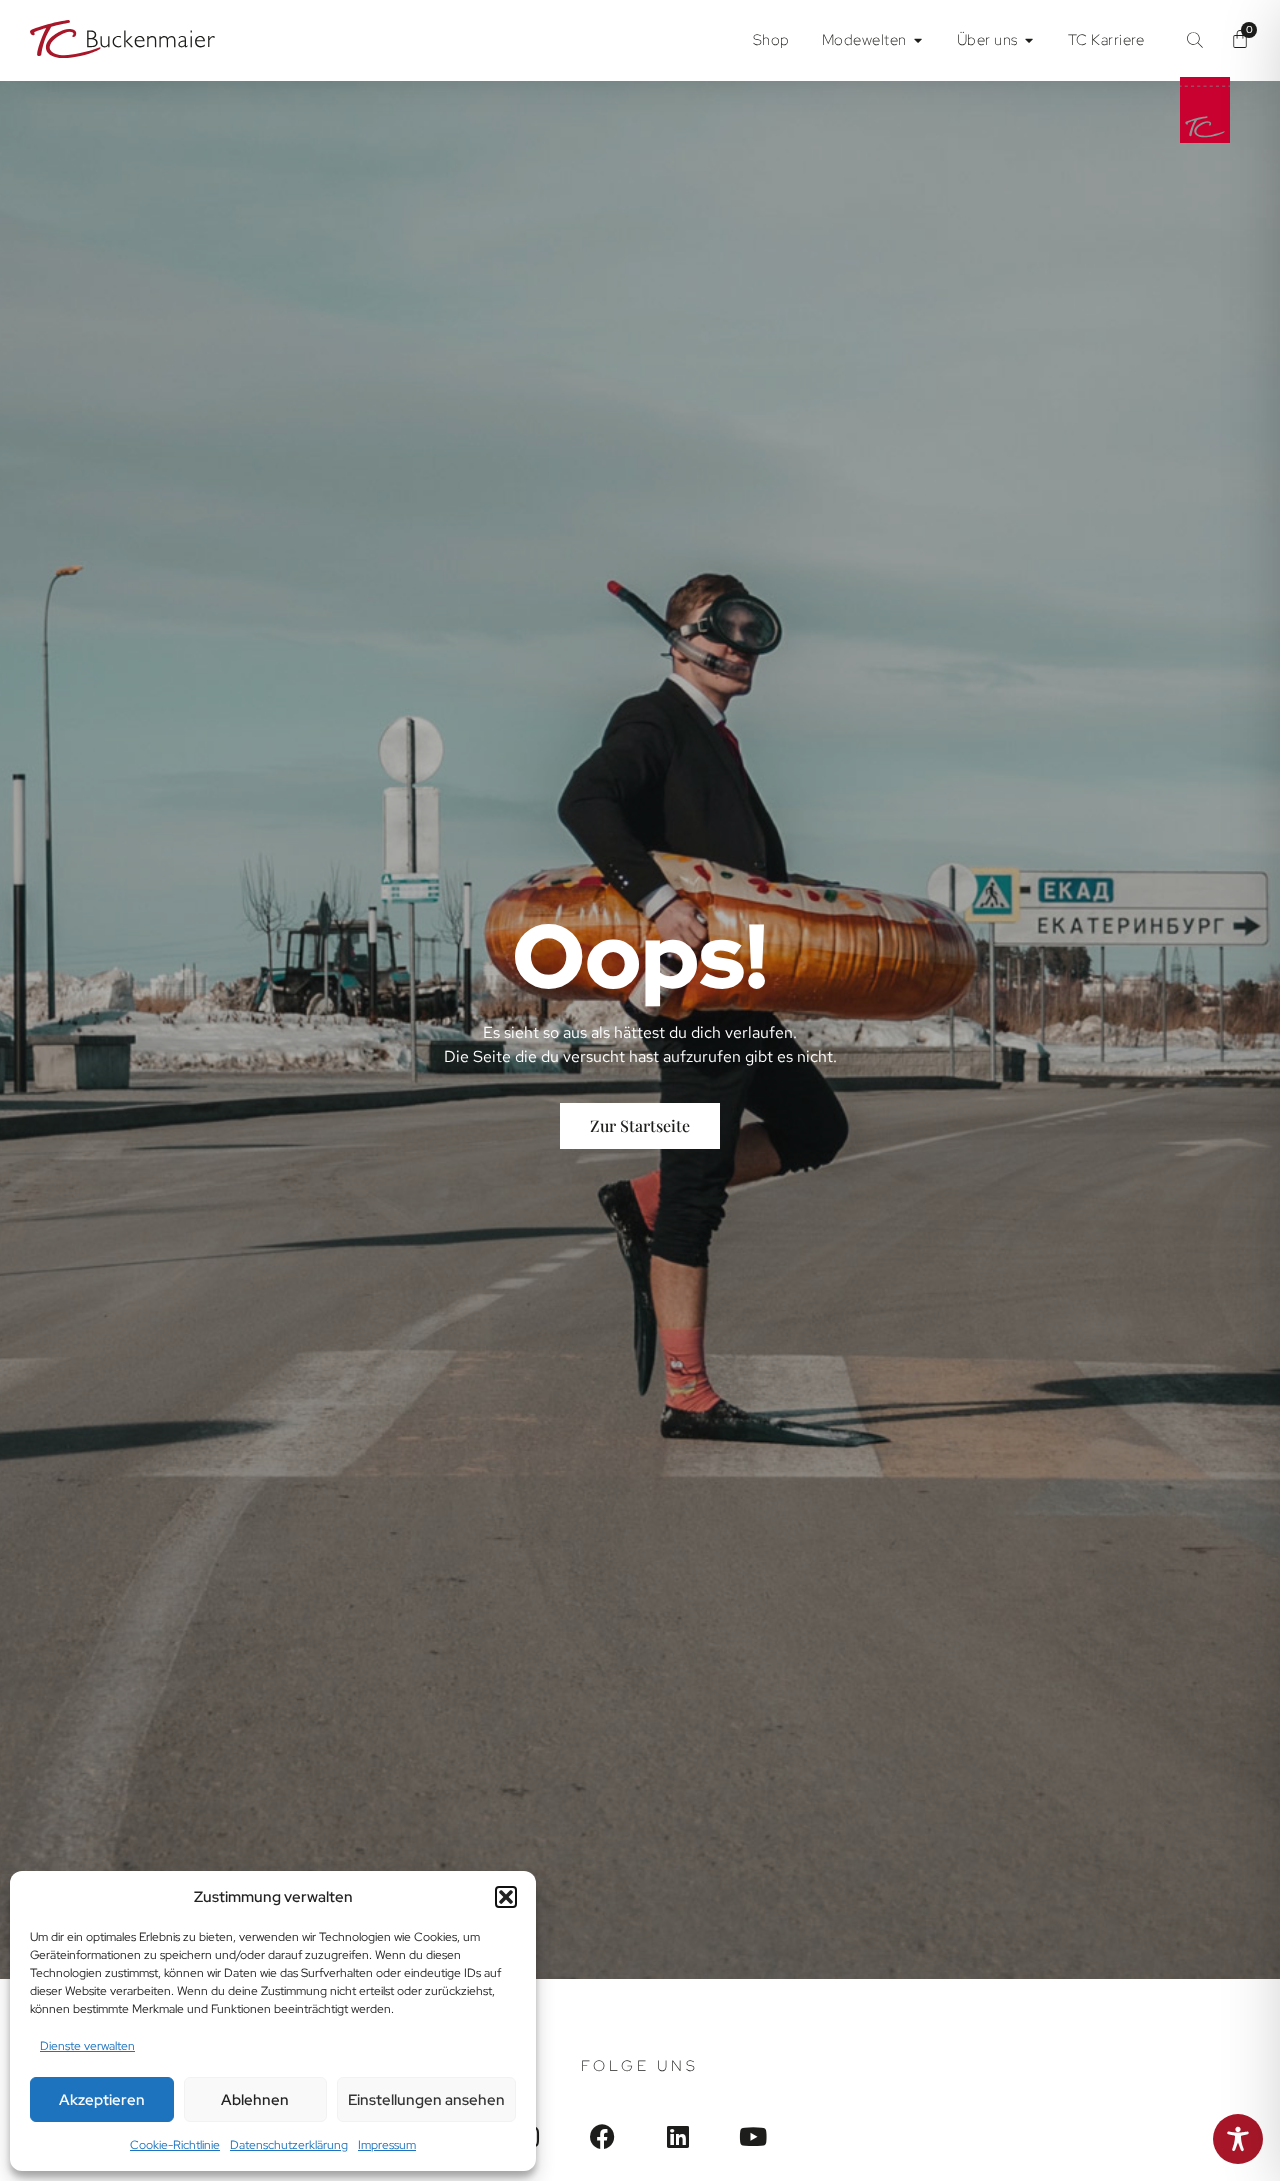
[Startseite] (122, 41)
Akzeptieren (102, 2100)
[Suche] (1195, 40)
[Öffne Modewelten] (918, 40)
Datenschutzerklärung (289, 2145)
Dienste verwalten (87, 2046)
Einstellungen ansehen (426, 2100)
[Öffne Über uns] (1029, 40)
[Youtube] (752, 2136)
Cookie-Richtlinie (175, 2145)
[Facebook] (602, 2136)
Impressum (387, 2145)
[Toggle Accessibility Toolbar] (1238, 2139)
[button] (506, 1897)
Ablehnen (255, 2100)
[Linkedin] (677, 2136)
